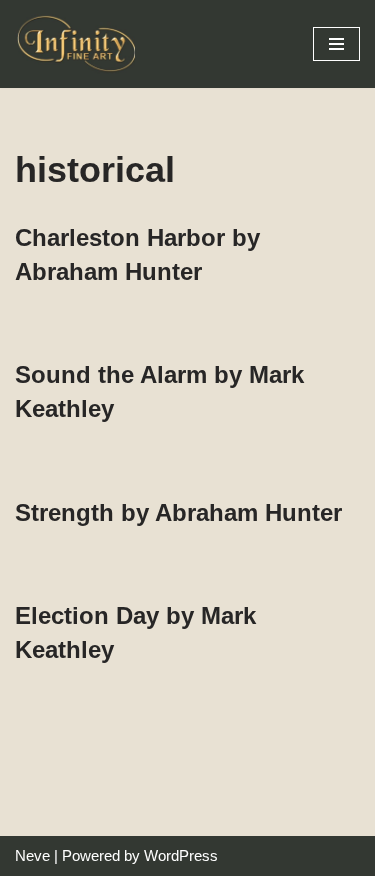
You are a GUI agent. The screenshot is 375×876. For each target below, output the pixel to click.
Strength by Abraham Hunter (178, 512)
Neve (32, 855)
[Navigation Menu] (336, 44)
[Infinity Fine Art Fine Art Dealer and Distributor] (80, 44)
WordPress (181, 855)
